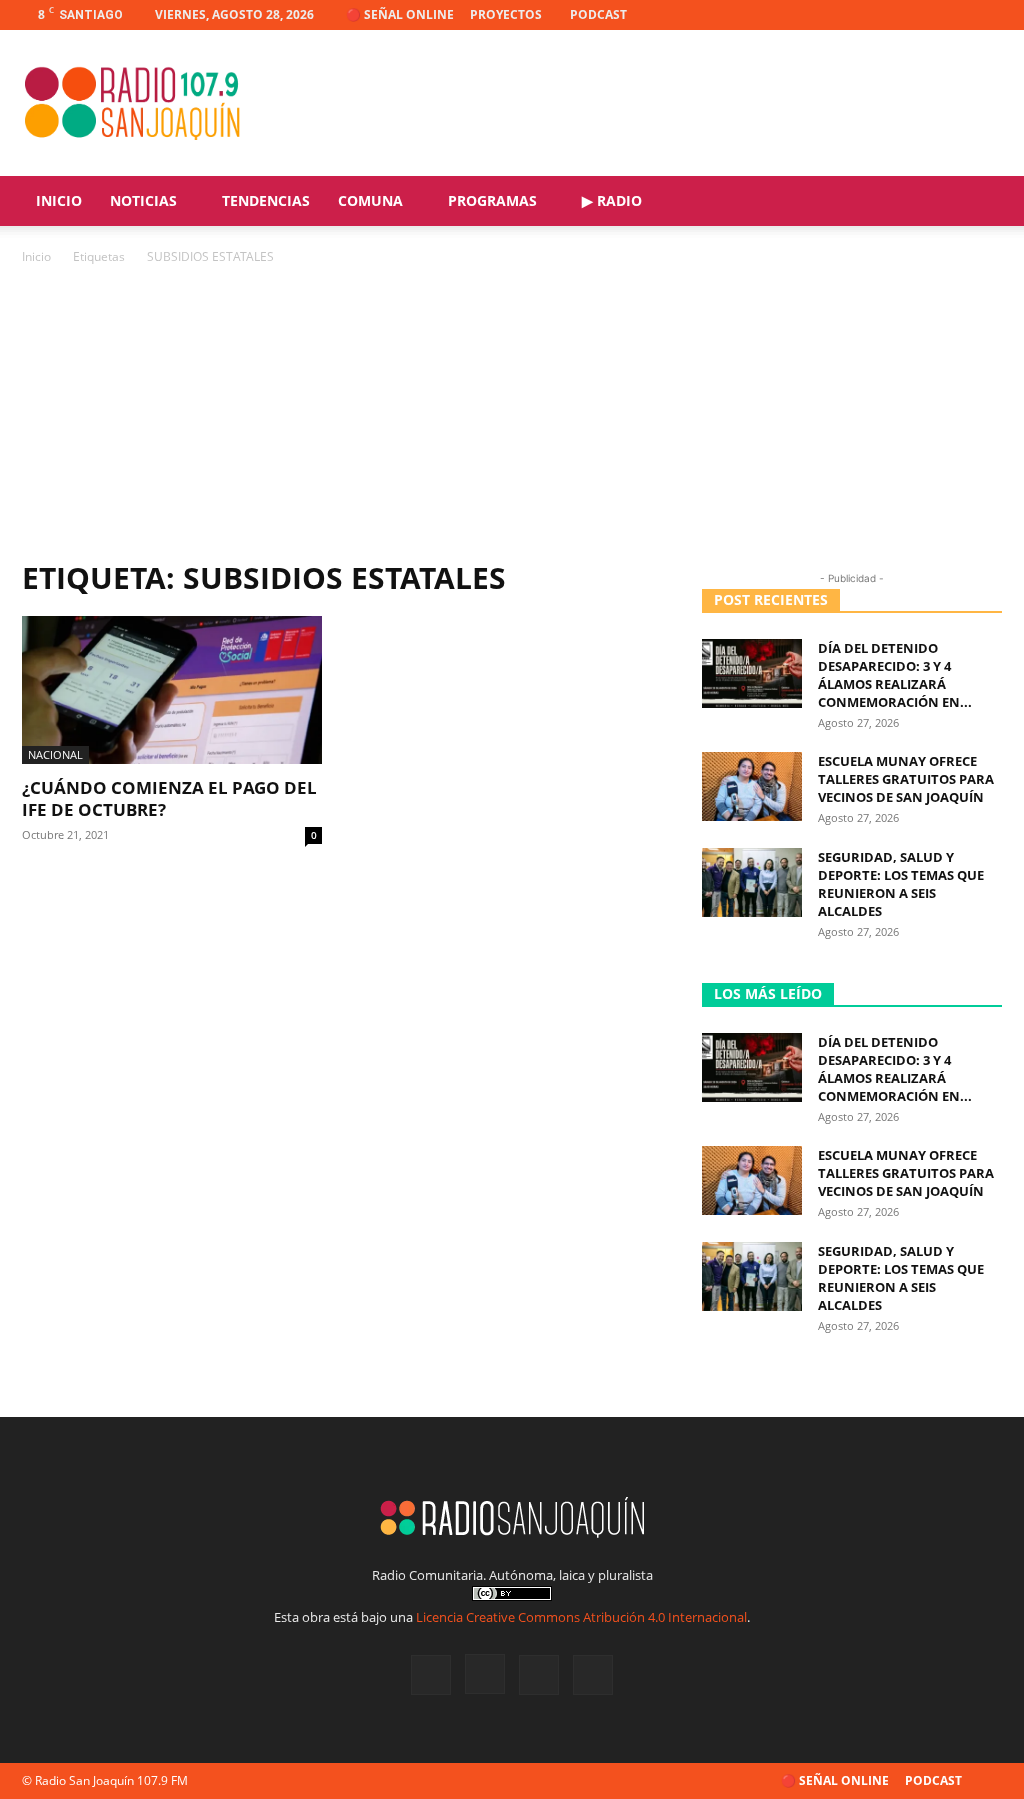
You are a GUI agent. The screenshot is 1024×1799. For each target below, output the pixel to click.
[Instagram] (921, 15)
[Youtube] (987, 15)
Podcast (598, 14)
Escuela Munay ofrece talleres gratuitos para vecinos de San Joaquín (906, 779)
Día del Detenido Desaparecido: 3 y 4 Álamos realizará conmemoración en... (895, 675)
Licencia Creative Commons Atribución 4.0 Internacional (581, 1617)
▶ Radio (612, 200)
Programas (492, 200)
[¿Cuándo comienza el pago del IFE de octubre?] (172, 690)
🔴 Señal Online (400, 14)
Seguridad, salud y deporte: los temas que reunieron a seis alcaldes (901, 884)
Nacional (55, 754)
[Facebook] (888, 15)
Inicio (59, 200)
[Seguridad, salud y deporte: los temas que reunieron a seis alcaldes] (752, 882)
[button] (978, 202)
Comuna (370, 200)
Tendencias (266, 200)
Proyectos (506, 14)
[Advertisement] (512, 418)
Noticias (143, 200)
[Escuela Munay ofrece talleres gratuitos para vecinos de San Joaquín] (752, 786)
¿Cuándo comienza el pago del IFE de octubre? (169, 798)
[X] (954, 15)
